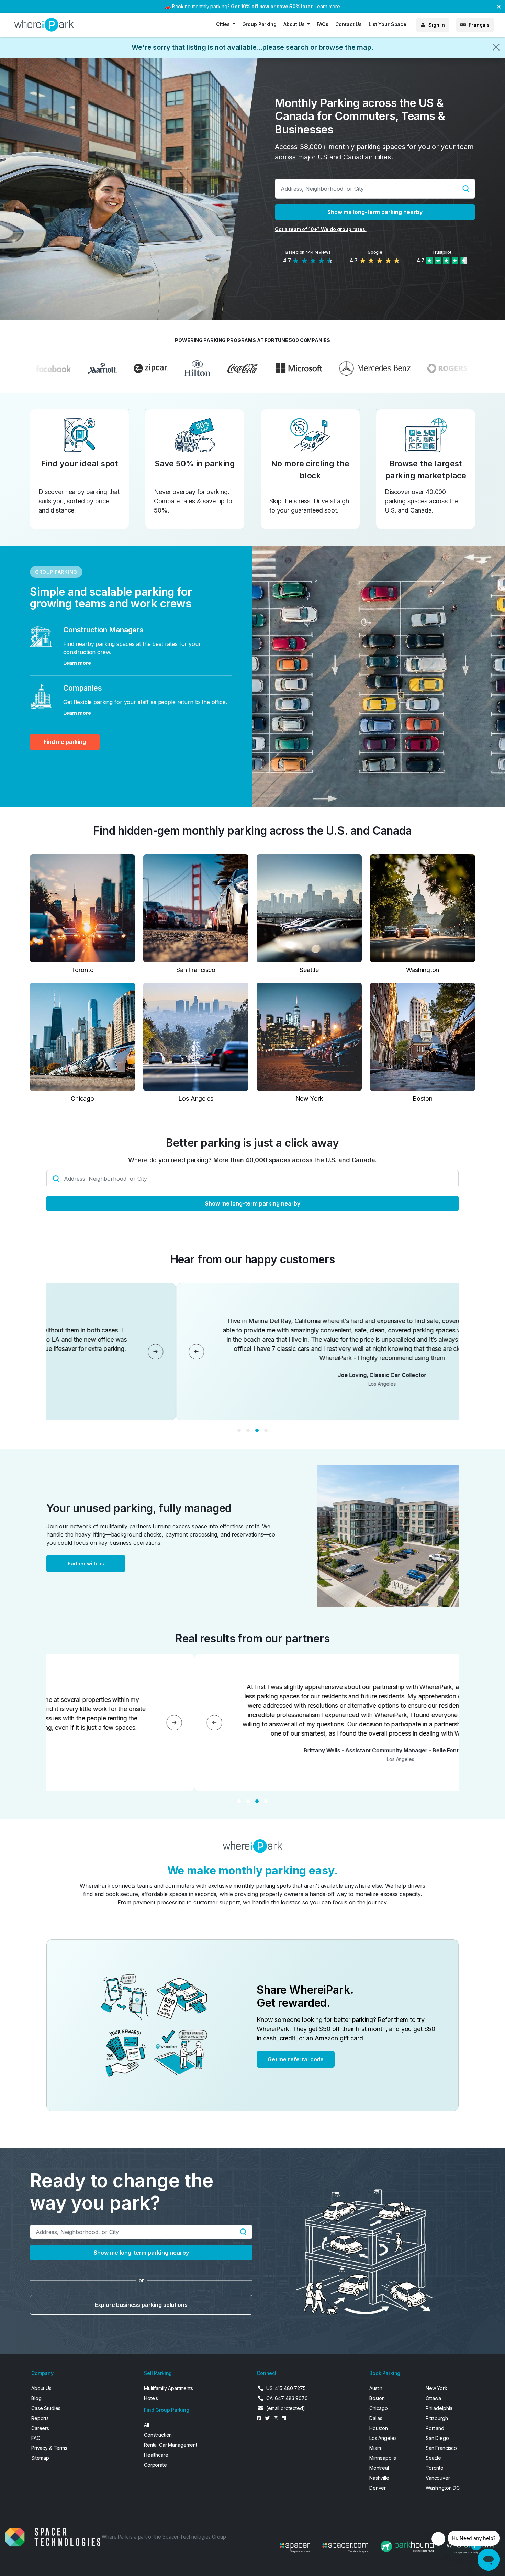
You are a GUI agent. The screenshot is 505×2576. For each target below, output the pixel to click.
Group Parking (259, 24)
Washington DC (443, 2488)
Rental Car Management (171, 2445)
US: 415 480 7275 (286, 2388)
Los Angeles (383, 2438)
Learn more (327, 6)
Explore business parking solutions (141, 2305)
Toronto (435, 2468)
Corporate (155, 2465)
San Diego (437, 2438)
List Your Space (388, 24)
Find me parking (65, 742)
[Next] (372, 1352)
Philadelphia (439, 2408)
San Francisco (441, 2448)
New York (436, 2388)
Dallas (376, 2418)
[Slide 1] (239, 1430)
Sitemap (40, 2458)
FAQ (36, 2438)
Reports (40, 2418)
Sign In (437, 25)
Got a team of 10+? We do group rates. (321, 229)
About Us (41, 2388)
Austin (376, 2388)
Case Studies (46, 2408)
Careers (40, 2428)
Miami (375, 2448)
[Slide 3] (257, 1430)
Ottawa (433, 2398)
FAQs (322, 24)
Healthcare (156, 2455)
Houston (379, 2428)
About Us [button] (295, 24)
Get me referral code (296, 2059)
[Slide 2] (248, 1430)
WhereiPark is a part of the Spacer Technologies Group (164, 2537)
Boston (377, 2398)
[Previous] (413, 1352)
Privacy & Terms (49, 2448)
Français (479, 25)
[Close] (496, 47)
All (147, 2425)
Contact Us (349, 24)
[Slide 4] (266, 1430)
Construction (158, 2435)
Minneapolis (383, 2458)
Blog (36, 2398)
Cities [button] (224, 24)
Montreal (379, 2468)
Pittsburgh (437, 2418)
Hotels (151, 2398)
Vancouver (438, 2478)
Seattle (433, 2458)
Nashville (379, 2478)
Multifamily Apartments (169, 2388)
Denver (378, 2488)
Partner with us (86, 1564)
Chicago (379, 2408)
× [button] (499, 6)
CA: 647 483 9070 (287, 2398)
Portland (435, 2428)
